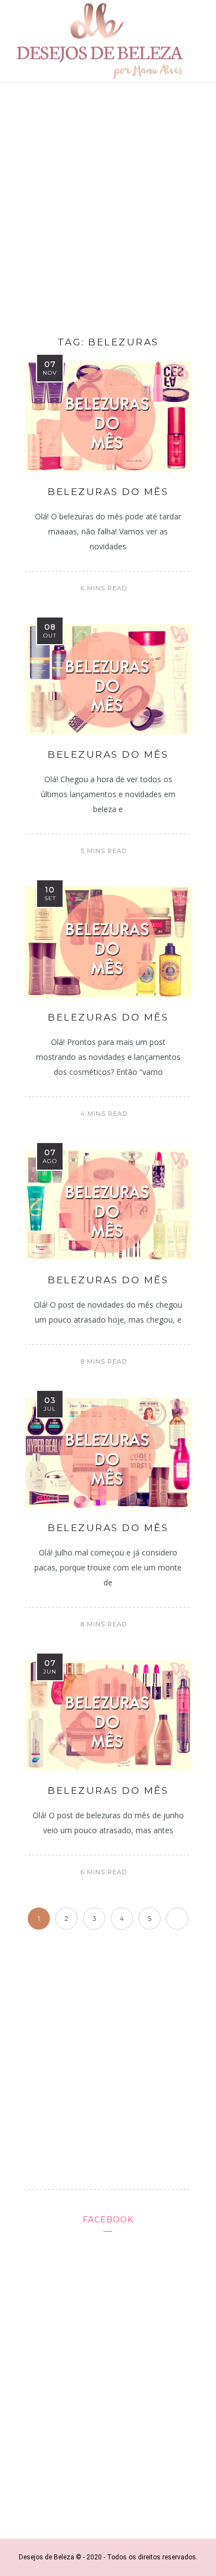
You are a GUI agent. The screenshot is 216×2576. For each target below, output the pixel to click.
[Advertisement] (108, 206)
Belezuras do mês (108, 492)
